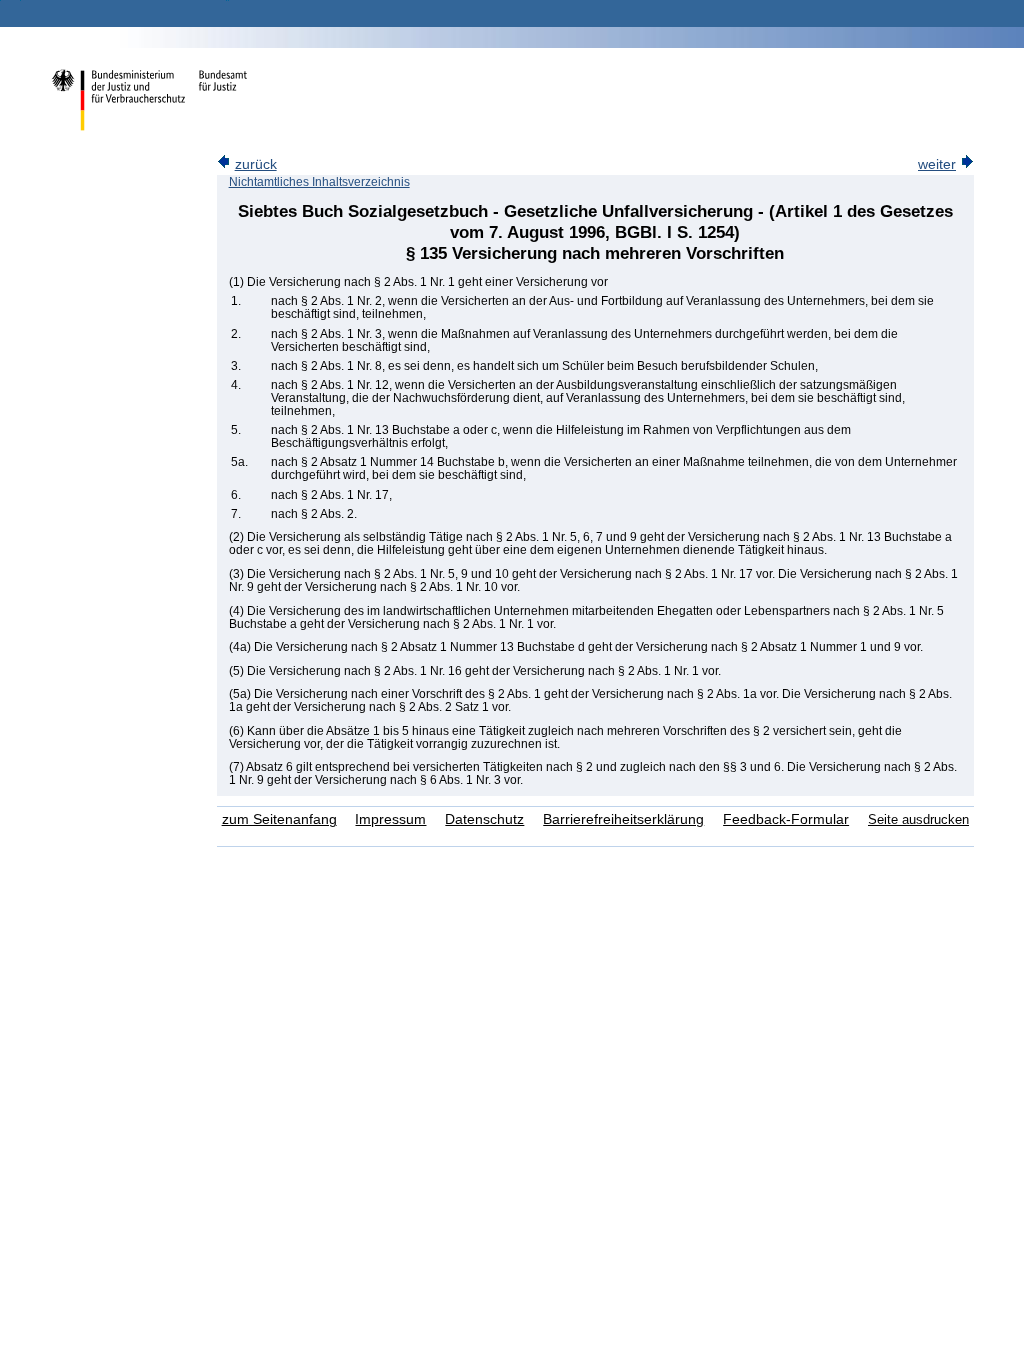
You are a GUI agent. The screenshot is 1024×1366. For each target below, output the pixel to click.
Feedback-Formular (786, 819)
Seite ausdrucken (918, 819)
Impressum (390, 819)
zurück (256, 164)
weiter (937, 164)
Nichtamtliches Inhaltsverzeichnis (319, 182)
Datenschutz (484, 819)
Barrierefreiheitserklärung (623, 819)
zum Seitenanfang (279, 819)
